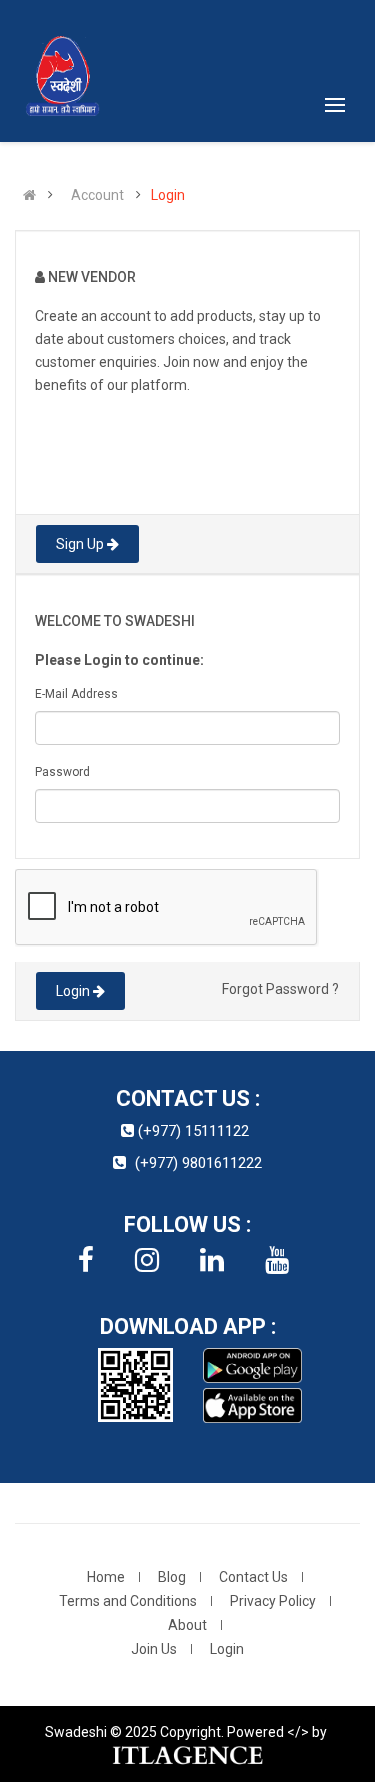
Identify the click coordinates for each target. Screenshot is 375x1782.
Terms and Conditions (128, 1601)
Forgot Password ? (280, 989)
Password (62, 772)
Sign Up (81, 544)
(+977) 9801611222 (198, 1163)
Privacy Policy (273, 1601)
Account (97, 195)
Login (168, 195)
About (187, 1625)
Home (106, 1577)
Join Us (154, 1649)
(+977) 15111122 (193, 1131)
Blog (172, 1577)
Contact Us (253, 1577)
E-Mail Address (76, 694)
